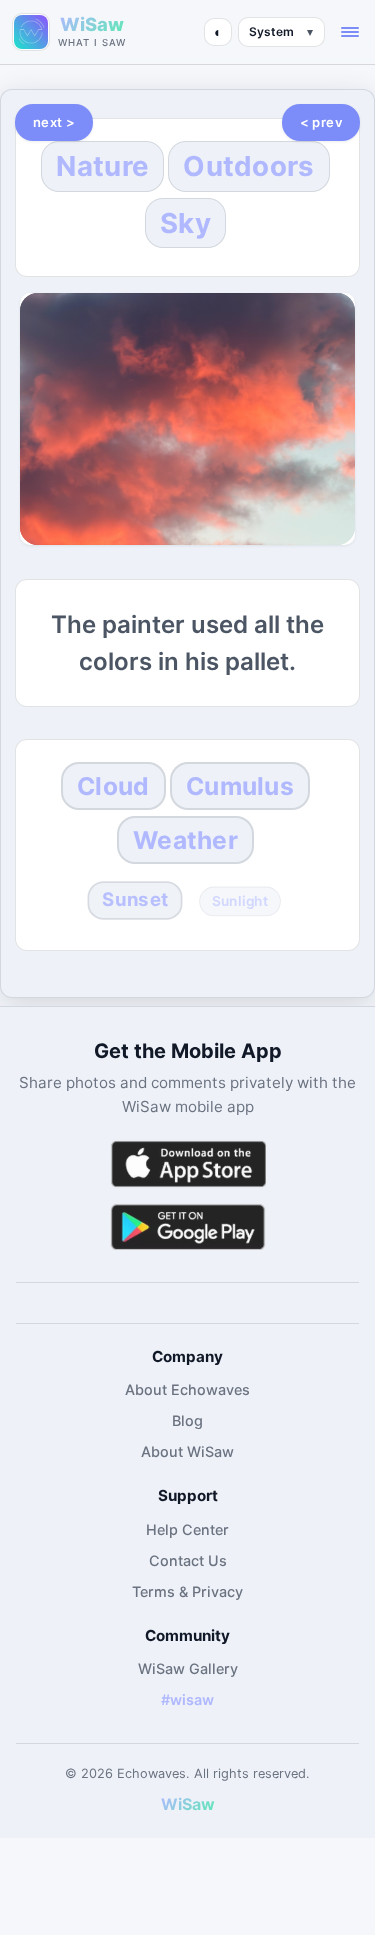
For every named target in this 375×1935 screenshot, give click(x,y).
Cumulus (240, 786)
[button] (350, 32)
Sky (185, 223)
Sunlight (240, 900)
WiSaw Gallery (188, 1668)
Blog (187, 1420)
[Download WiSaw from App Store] (188, 1163)
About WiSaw (187, 1451)
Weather (185, 840)
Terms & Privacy (187, 1591)
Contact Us (188, 1560)
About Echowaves (187, 1389)
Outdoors (248, 166)
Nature (102, 166)
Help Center (187, 1529)
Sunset (135, 899)
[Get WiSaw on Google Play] (188, 1226)
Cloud (113, 786)
